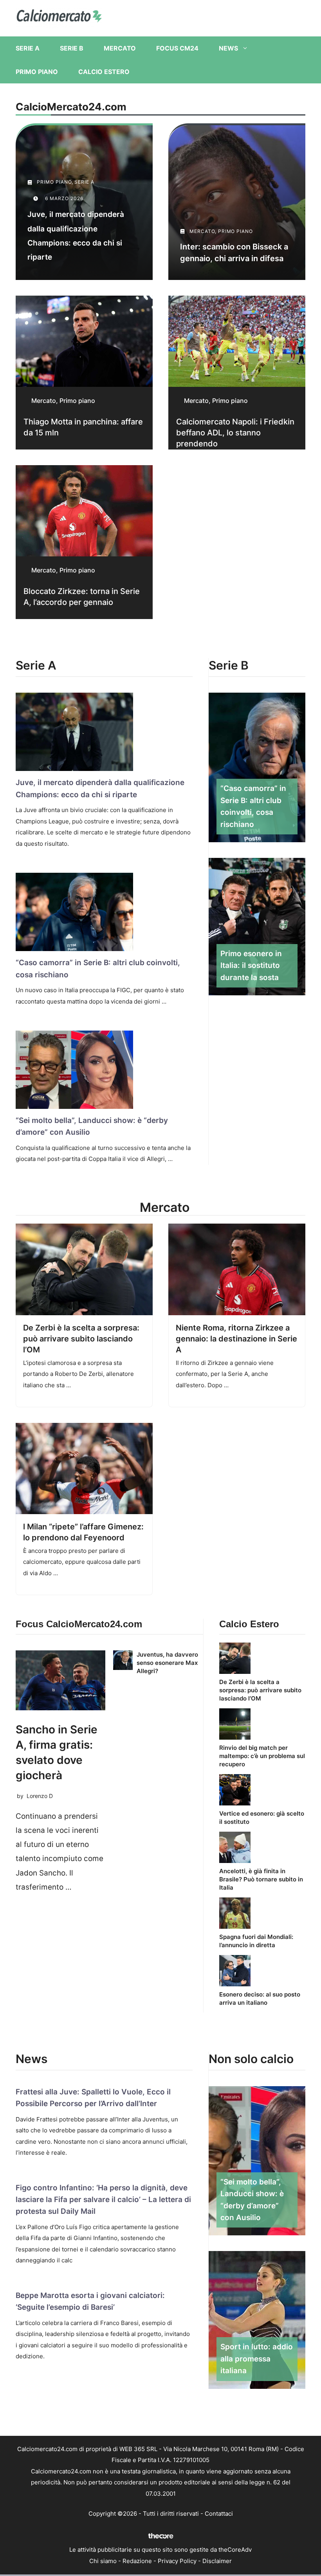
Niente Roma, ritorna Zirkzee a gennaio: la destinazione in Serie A (236, 1339)
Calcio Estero (104, 72)
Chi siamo (103, 2561)
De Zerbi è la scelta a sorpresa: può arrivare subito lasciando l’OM (81, 1339)
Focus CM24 (177, 48)
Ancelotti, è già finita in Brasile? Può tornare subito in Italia (261, 1879)
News (228, 48)
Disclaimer (217, 2561)
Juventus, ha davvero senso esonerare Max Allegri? (167, 1663)
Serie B (72, 48)
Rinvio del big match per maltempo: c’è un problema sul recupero (262, 1756)
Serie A (28, 48)
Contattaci (219, 2514)
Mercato (120, 48)
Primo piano (37, 72)
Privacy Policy (177, 2561)
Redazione (137, 2561)
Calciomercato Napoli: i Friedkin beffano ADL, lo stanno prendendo (235, 433)
